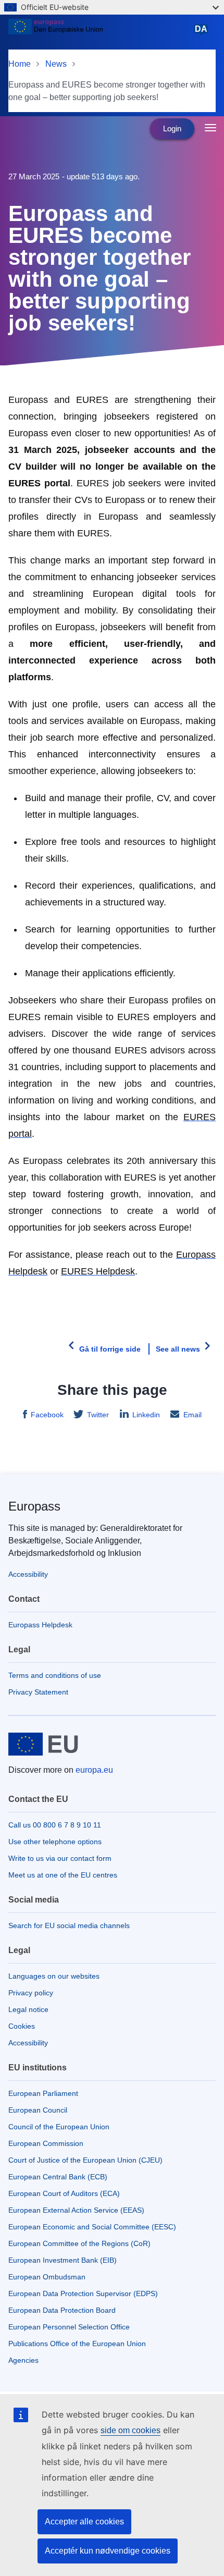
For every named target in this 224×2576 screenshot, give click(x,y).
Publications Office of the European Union (77, 2344)
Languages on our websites (54, 1976)
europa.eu (94, 1770)
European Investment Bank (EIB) (63, 2260)
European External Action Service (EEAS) (76, 2210)
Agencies (23, 2360)
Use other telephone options (55, 1842)
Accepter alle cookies (84, 2522)
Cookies (22, 2026)
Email (192, 1415)
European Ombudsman (47, 2277)
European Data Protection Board (62, 2310)
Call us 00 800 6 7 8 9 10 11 (55, 1825)
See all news (178, 1349)
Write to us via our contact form (60, 1858)
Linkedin (146, 1415)
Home (20, 64)
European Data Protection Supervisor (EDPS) (83, 2293)
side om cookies (130, 2430)
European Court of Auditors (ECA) (64, 2193)
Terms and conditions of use (55, 1675)
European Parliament (43, 2093)
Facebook (47, 1415)
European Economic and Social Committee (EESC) (92, 2227)
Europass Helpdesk (40, 1625)
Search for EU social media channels (69, 1925)
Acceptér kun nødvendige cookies (108, 2551)
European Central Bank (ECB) (58, 2177)
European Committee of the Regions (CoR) (79, 2243)
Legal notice (28, 2009)
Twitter (98, 1415)
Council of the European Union (59, 2127)
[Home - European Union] (99, 33)
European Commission (46, 2143)
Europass (34, 1506)
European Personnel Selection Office (69, 2327)
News (56, 64)
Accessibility (28, 1574)
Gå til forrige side (110, 1349)
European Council (38, 2110)
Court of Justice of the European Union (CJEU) (85, 2160)
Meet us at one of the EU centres (63, 1875)
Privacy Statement (38, 1692)
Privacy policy (31, 1993)
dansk (203, 34)
